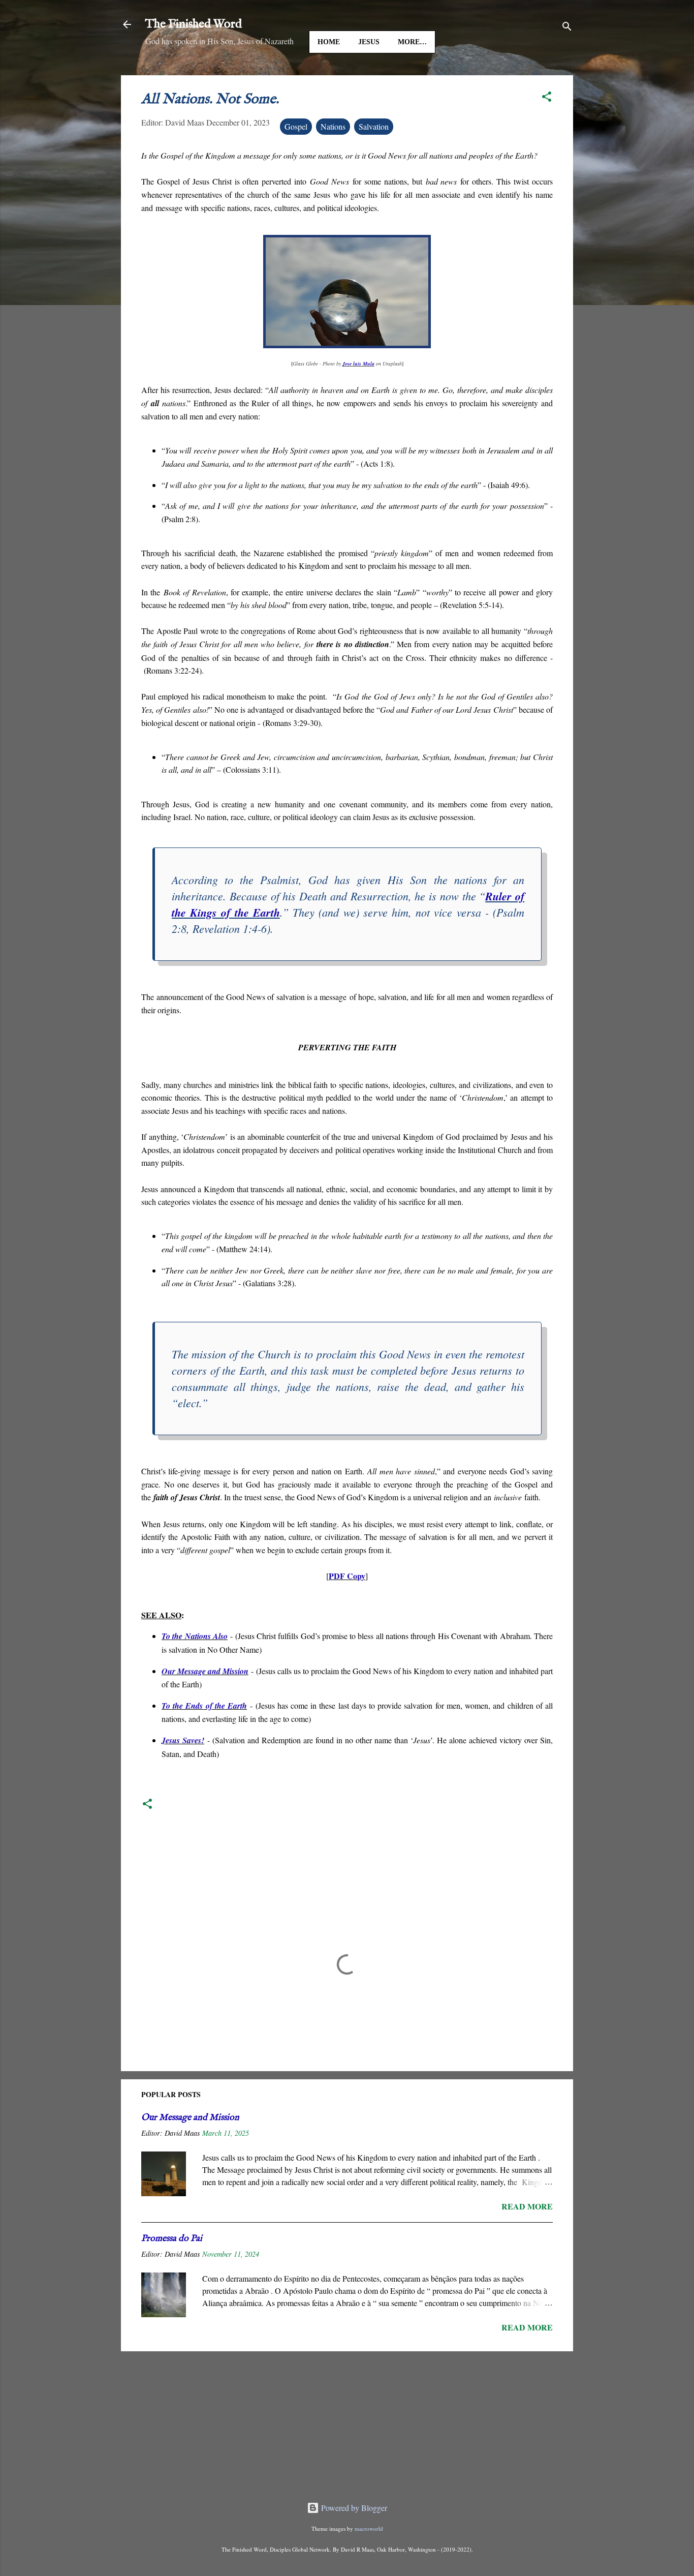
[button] (547, 98)
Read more (527, 2206)
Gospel (296, 126)
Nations (333, 126)
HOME (329, 42)
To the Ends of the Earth (204, 1706)
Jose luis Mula (358, 363)
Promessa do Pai (172, 2239)
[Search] (567, 28)
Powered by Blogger (353, 2508)
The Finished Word (194, 24)
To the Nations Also (195, 1636)
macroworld (369, 2528)
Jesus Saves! (183, 1740)
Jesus (369, 42)
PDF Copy (347, 1576)
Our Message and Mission (205, 1671)
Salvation (374, 126)
